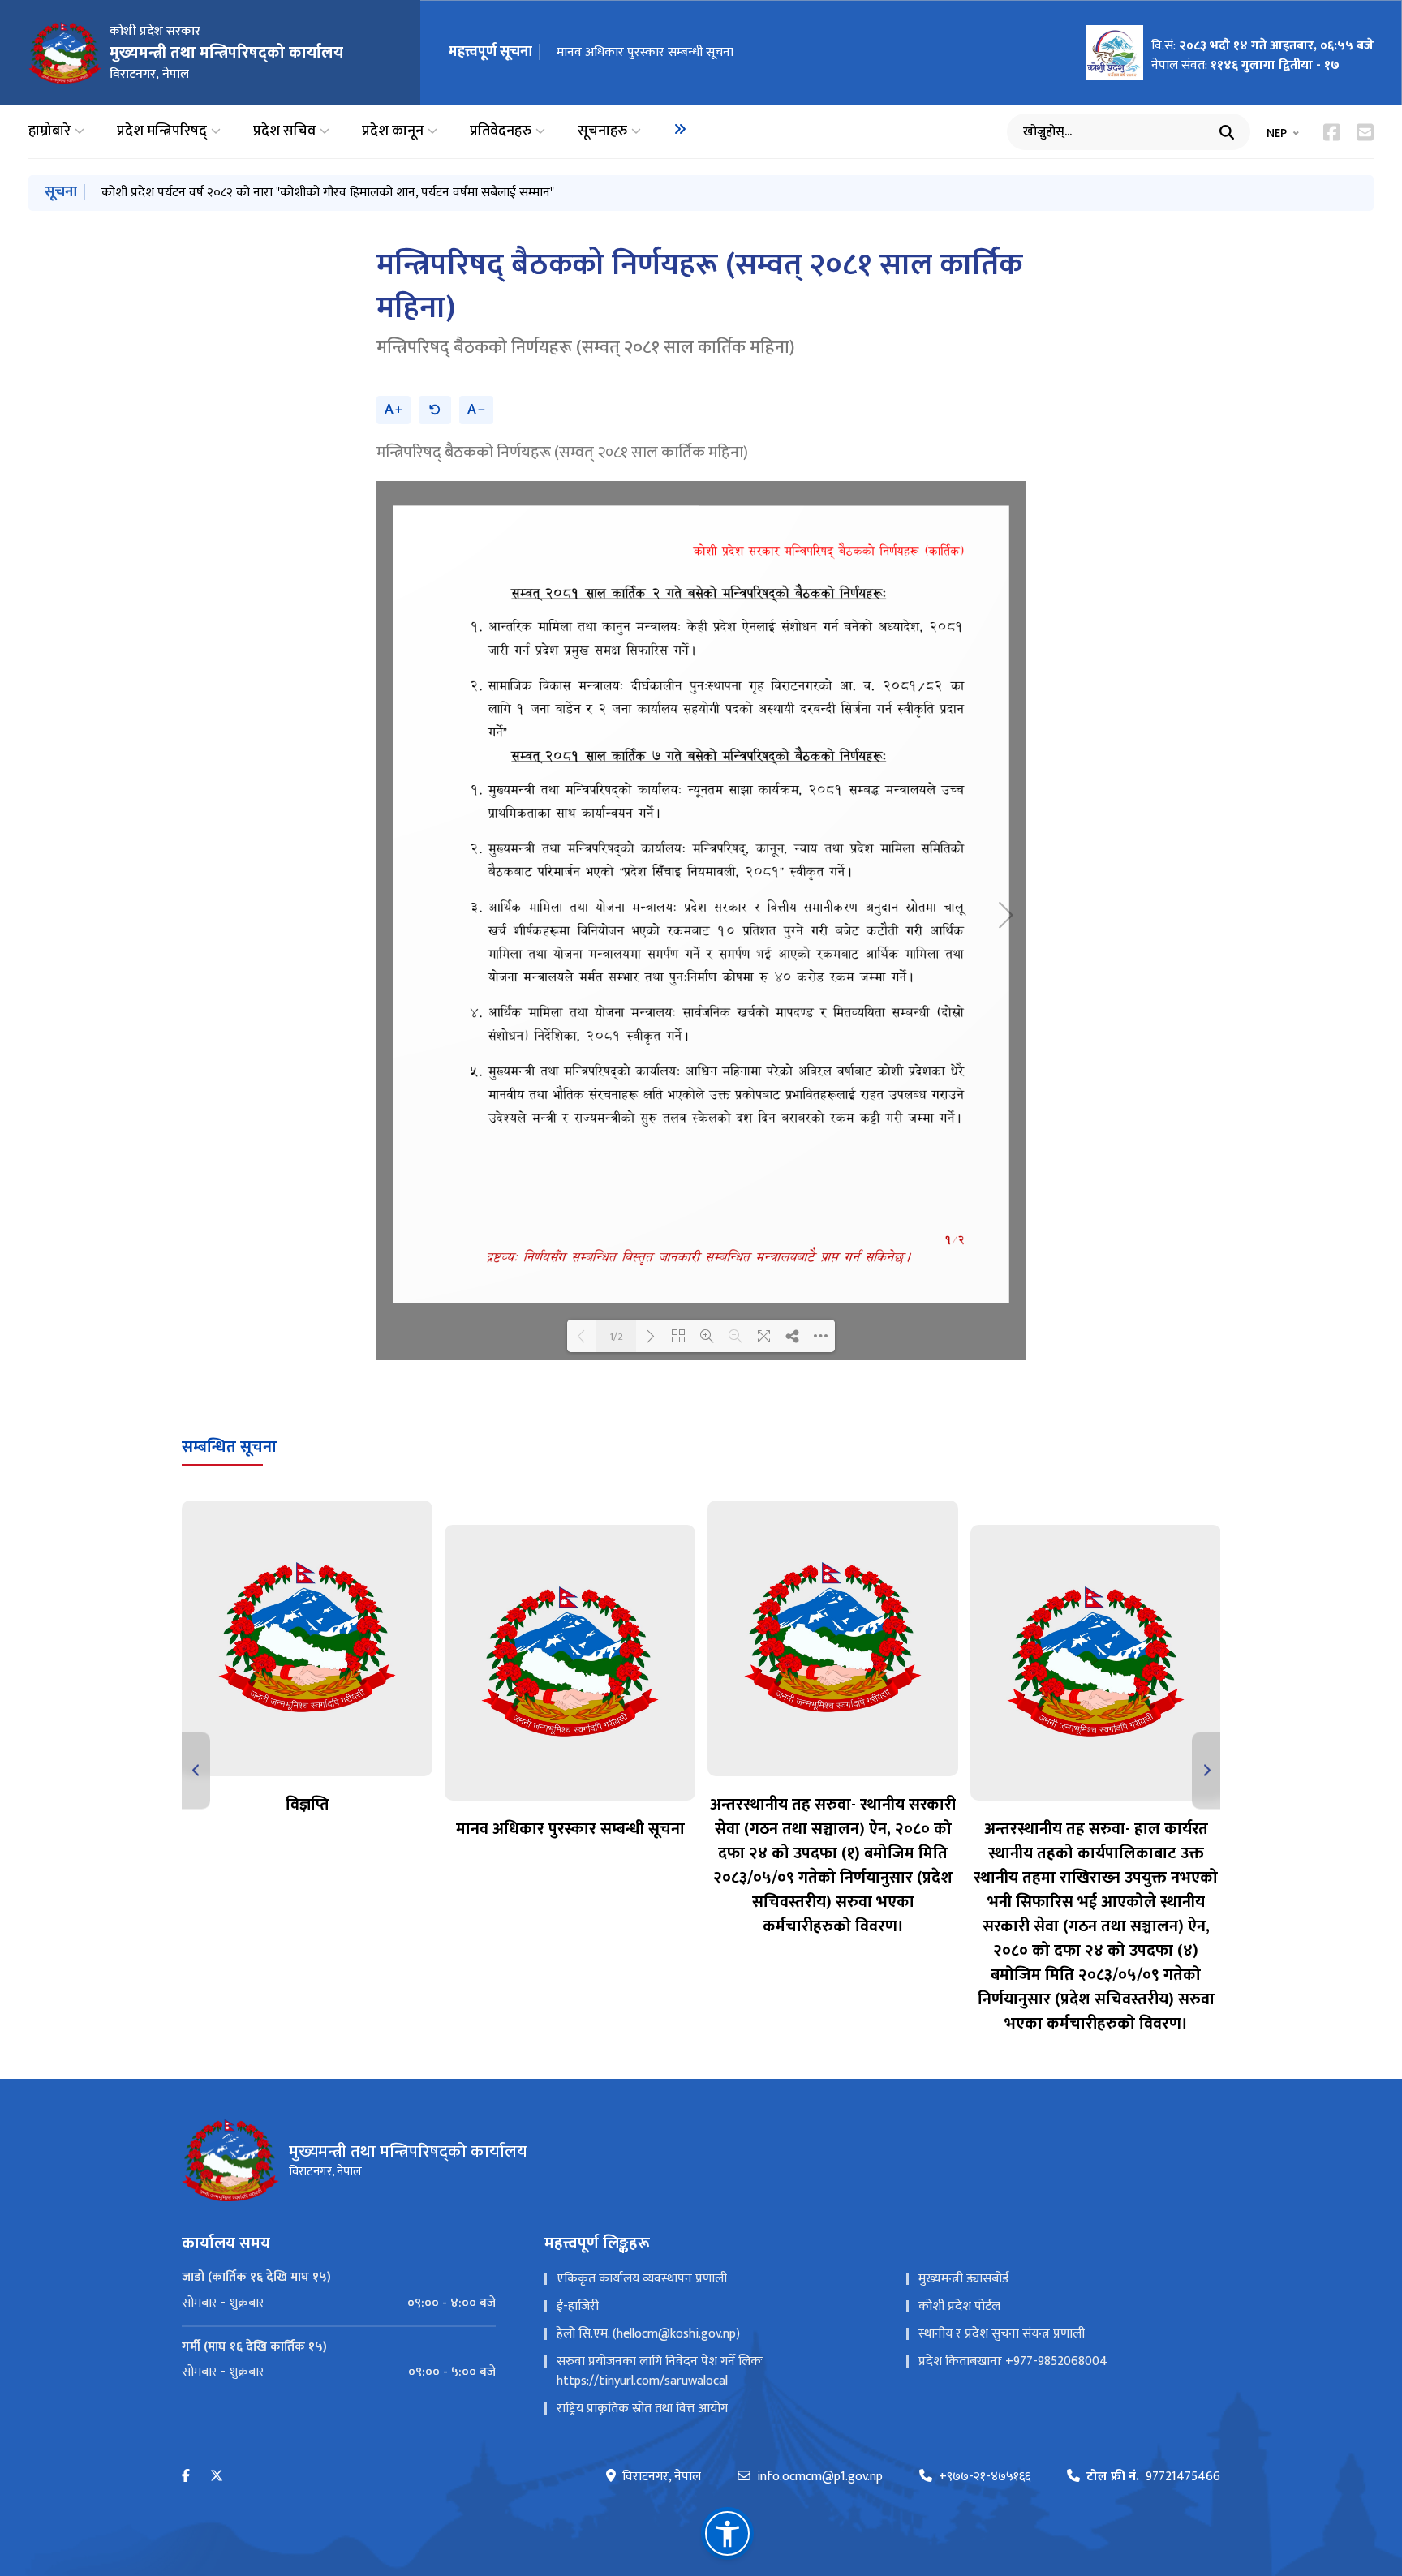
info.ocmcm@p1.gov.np (820, 2477)
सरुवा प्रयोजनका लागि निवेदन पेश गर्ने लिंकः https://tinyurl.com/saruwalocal (660, 2371)
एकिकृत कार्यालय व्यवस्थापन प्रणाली (642, 2279)
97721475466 (1153, 2477)
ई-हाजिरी (578, 2306)
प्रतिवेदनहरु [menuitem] (501, 132)
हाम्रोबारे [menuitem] (49, 132)
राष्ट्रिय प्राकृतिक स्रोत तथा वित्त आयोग (642, 2409)
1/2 (616, 1336)
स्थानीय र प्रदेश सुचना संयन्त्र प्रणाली (1002, 2334)
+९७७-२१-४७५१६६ (985, 2477)
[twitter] (217, 2477)
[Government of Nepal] (65, 53)
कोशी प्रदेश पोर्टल (959, 2306)
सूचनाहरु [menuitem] (602, 132)
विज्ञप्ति (307, 1805)
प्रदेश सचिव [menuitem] (284, 132)
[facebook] (186, 2477)
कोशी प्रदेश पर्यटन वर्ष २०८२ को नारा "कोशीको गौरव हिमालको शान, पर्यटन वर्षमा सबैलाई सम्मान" (328, 193)
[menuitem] (680, 129)
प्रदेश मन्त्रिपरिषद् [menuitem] (162, 132)
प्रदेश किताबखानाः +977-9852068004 (1013, 2361)
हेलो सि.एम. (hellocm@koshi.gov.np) (648, 2334)
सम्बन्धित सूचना (229, 1447)
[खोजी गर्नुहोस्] (1227, 132)
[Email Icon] (1365, 132)
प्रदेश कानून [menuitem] (393, 132)
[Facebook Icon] (1332, 132)
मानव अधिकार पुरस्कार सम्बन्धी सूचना (645, 52)
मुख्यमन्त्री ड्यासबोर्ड (963, 2279)
